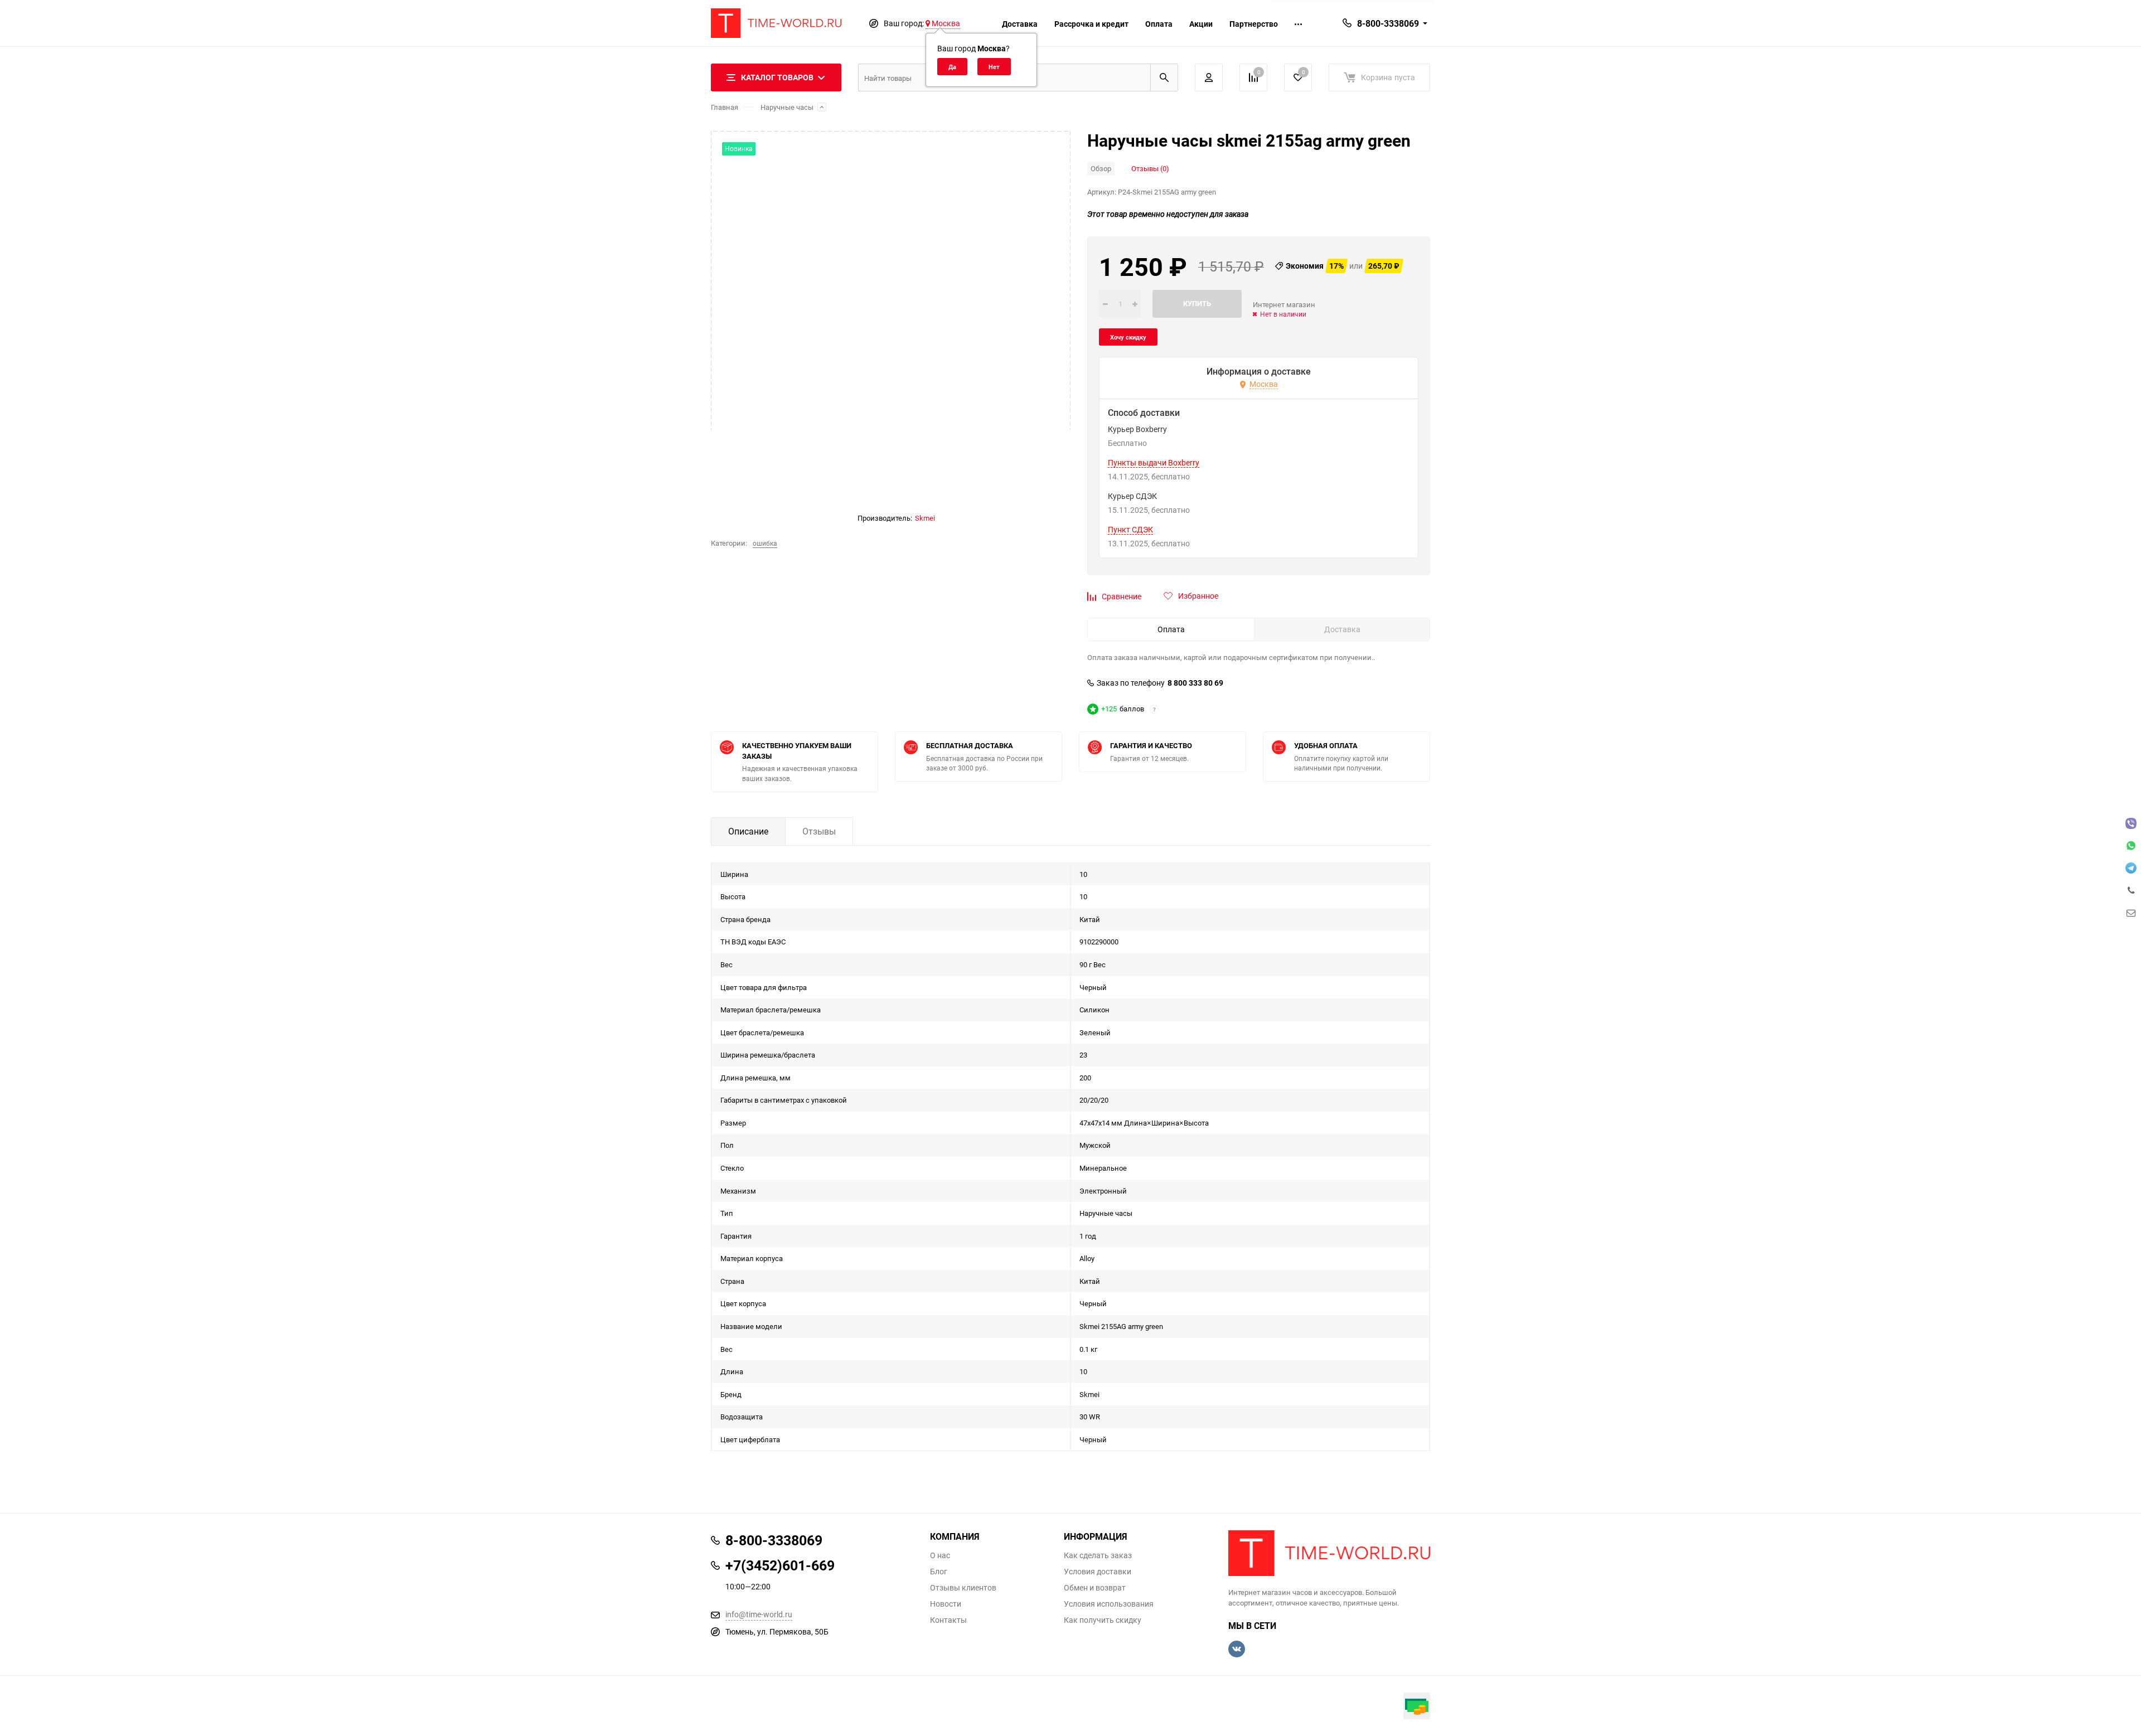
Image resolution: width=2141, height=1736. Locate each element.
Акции (1201, 24)
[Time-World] (1329, 1553)
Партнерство (1254, 24)
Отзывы (819, 831)
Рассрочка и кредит (1091, 24)
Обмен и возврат (1095, 1588)
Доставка (1020, 24)
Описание (748, 831)
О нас (940, 1555)
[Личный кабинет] (1209, 77)
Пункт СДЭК (1130, 530)
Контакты (948, 1620)
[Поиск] (1164, 77)
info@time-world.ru (759, 1614)
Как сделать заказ (1098, 1555)
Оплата (1159, 24)
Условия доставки (1098, 1572)
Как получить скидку (1103, 1620)
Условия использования (1109, 1604)
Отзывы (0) (1150, 168)
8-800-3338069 (1388, 23)
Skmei (925, 518)
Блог (939, 1572)
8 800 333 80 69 (1195, 683)
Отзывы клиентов (963, 1588)
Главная (725, 107)
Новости (946, 1604)
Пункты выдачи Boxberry (1154, 463)
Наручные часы (787, 107)
